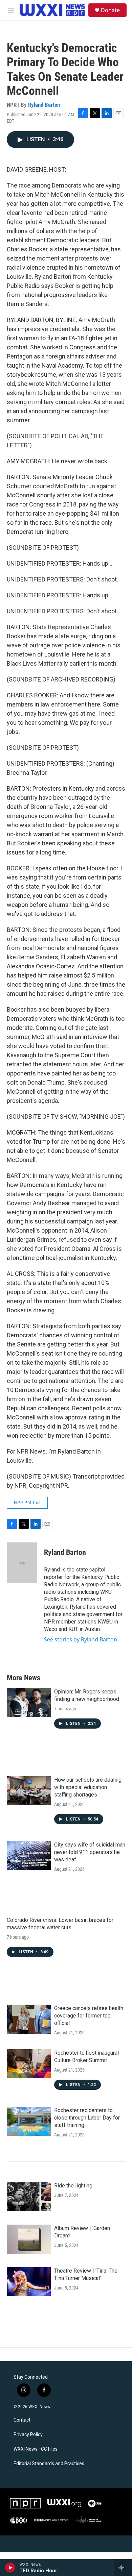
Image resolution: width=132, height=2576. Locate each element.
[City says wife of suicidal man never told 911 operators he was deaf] (29, 1856)
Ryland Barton (44, 105)
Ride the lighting (73, 2186)
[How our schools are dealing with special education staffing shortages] (29, 1791)
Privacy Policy (28, 2435)
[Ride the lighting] (29, 2197)
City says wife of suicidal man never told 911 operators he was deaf (90, 1852)
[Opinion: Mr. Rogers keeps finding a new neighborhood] (29, 1703)
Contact (22, 2420)
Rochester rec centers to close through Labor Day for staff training (87, 2118)
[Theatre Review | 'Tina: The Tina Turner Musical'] (29, 2282)
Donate (110, 10)
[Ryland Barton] (22, 1563)
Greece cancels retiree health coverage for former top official (89, 2016)
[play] (10, 2568)
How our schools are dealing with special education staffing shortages (88, 1787)
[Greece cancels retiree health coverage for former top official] (29, 2019)
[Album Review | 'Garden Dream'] (29, 2239)
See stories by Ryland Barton (81, 1639)
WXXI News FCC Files (36, 2449)
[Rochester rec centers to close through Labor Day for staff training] (29, 2121)
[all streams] (123, 2568)
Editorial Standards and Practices (49, 2464)
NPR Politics (27, 1503)
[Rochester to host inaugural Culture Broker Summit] (29, 2064)
